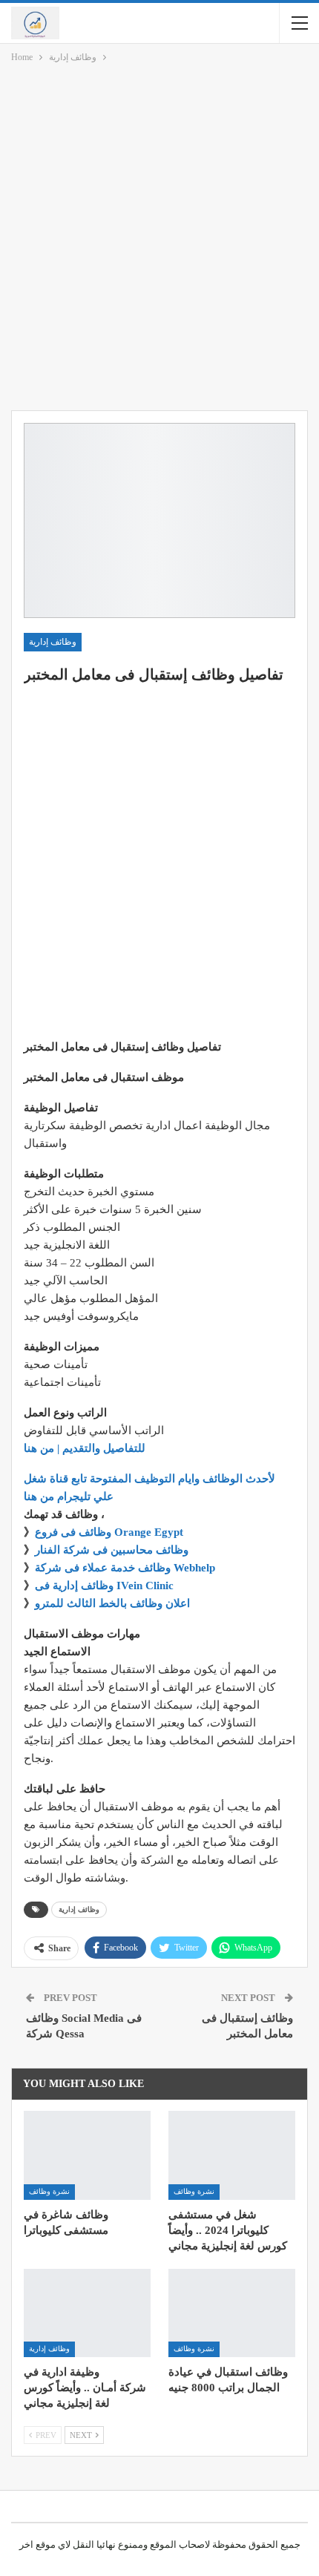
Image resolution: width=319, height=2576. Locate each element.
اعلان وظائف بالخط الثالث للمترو (112, 1603)
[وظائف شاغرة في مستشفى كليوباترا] (87, 2155)
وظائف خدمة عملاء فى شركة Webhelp (125, 1568)
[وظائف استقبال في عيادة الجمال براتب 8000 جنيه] (232, 2313)
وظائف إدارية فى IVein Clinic (104, 1586)
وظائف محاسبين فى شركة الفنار (112, 1550)
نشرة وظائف (49, 2191)
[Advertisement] (159, 240)
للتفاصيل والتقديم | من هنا (85, 1448)
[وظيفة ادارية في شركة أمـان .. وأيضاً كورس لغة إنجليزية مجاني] (87, 2313)
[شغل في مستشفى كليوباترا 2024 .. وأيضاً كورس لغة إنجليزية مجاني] (232, 2155)
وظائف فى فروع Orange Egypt (109, 1532)
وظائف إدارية (53, 642)
